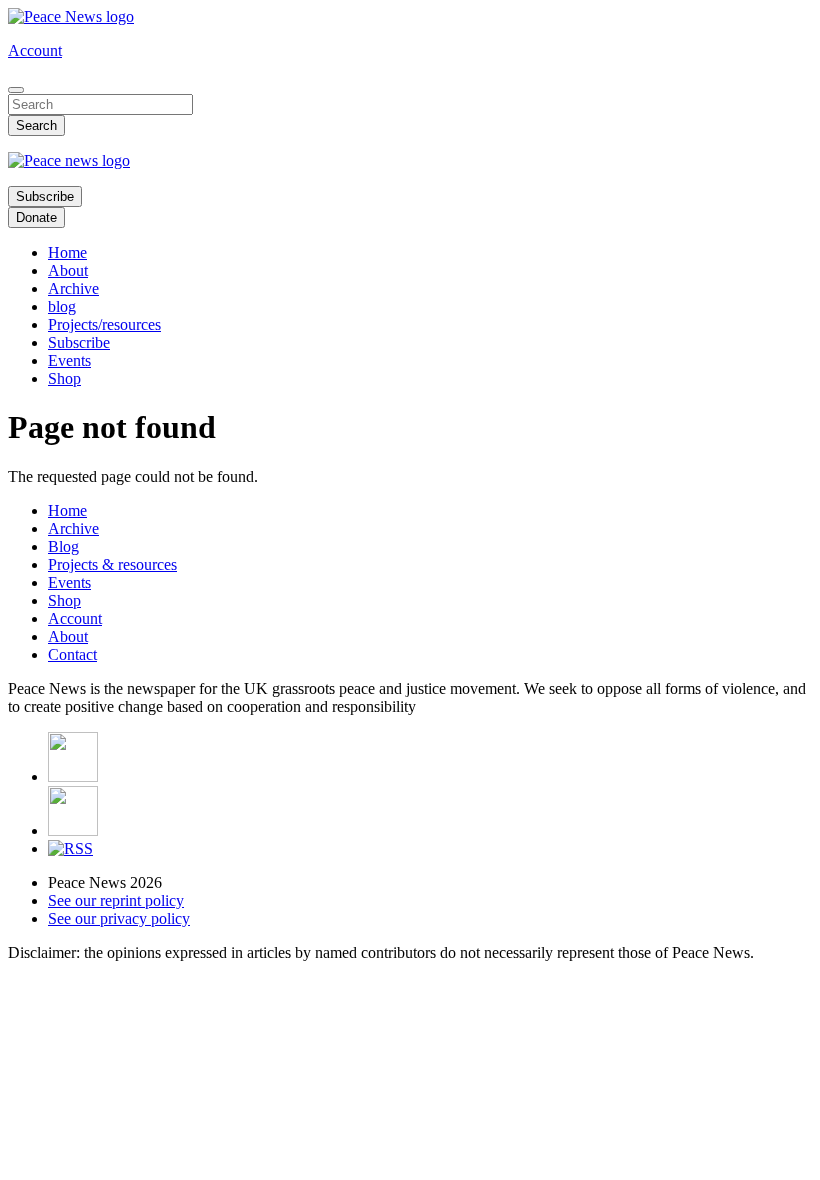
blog (62, 306)
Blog (63, 546)
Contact (72, 654)
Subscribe (45, 196)
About (68, 270)
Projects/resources (104, 324)
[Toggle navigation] (16, 90)
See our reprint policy (116, 900)
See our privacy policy (119, 918)
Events (69, 360)
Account (35, 50)
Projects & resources (112, 564)
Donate (36, 217)
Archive (73, 288)
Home (67, 252)
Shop (64, 378)
